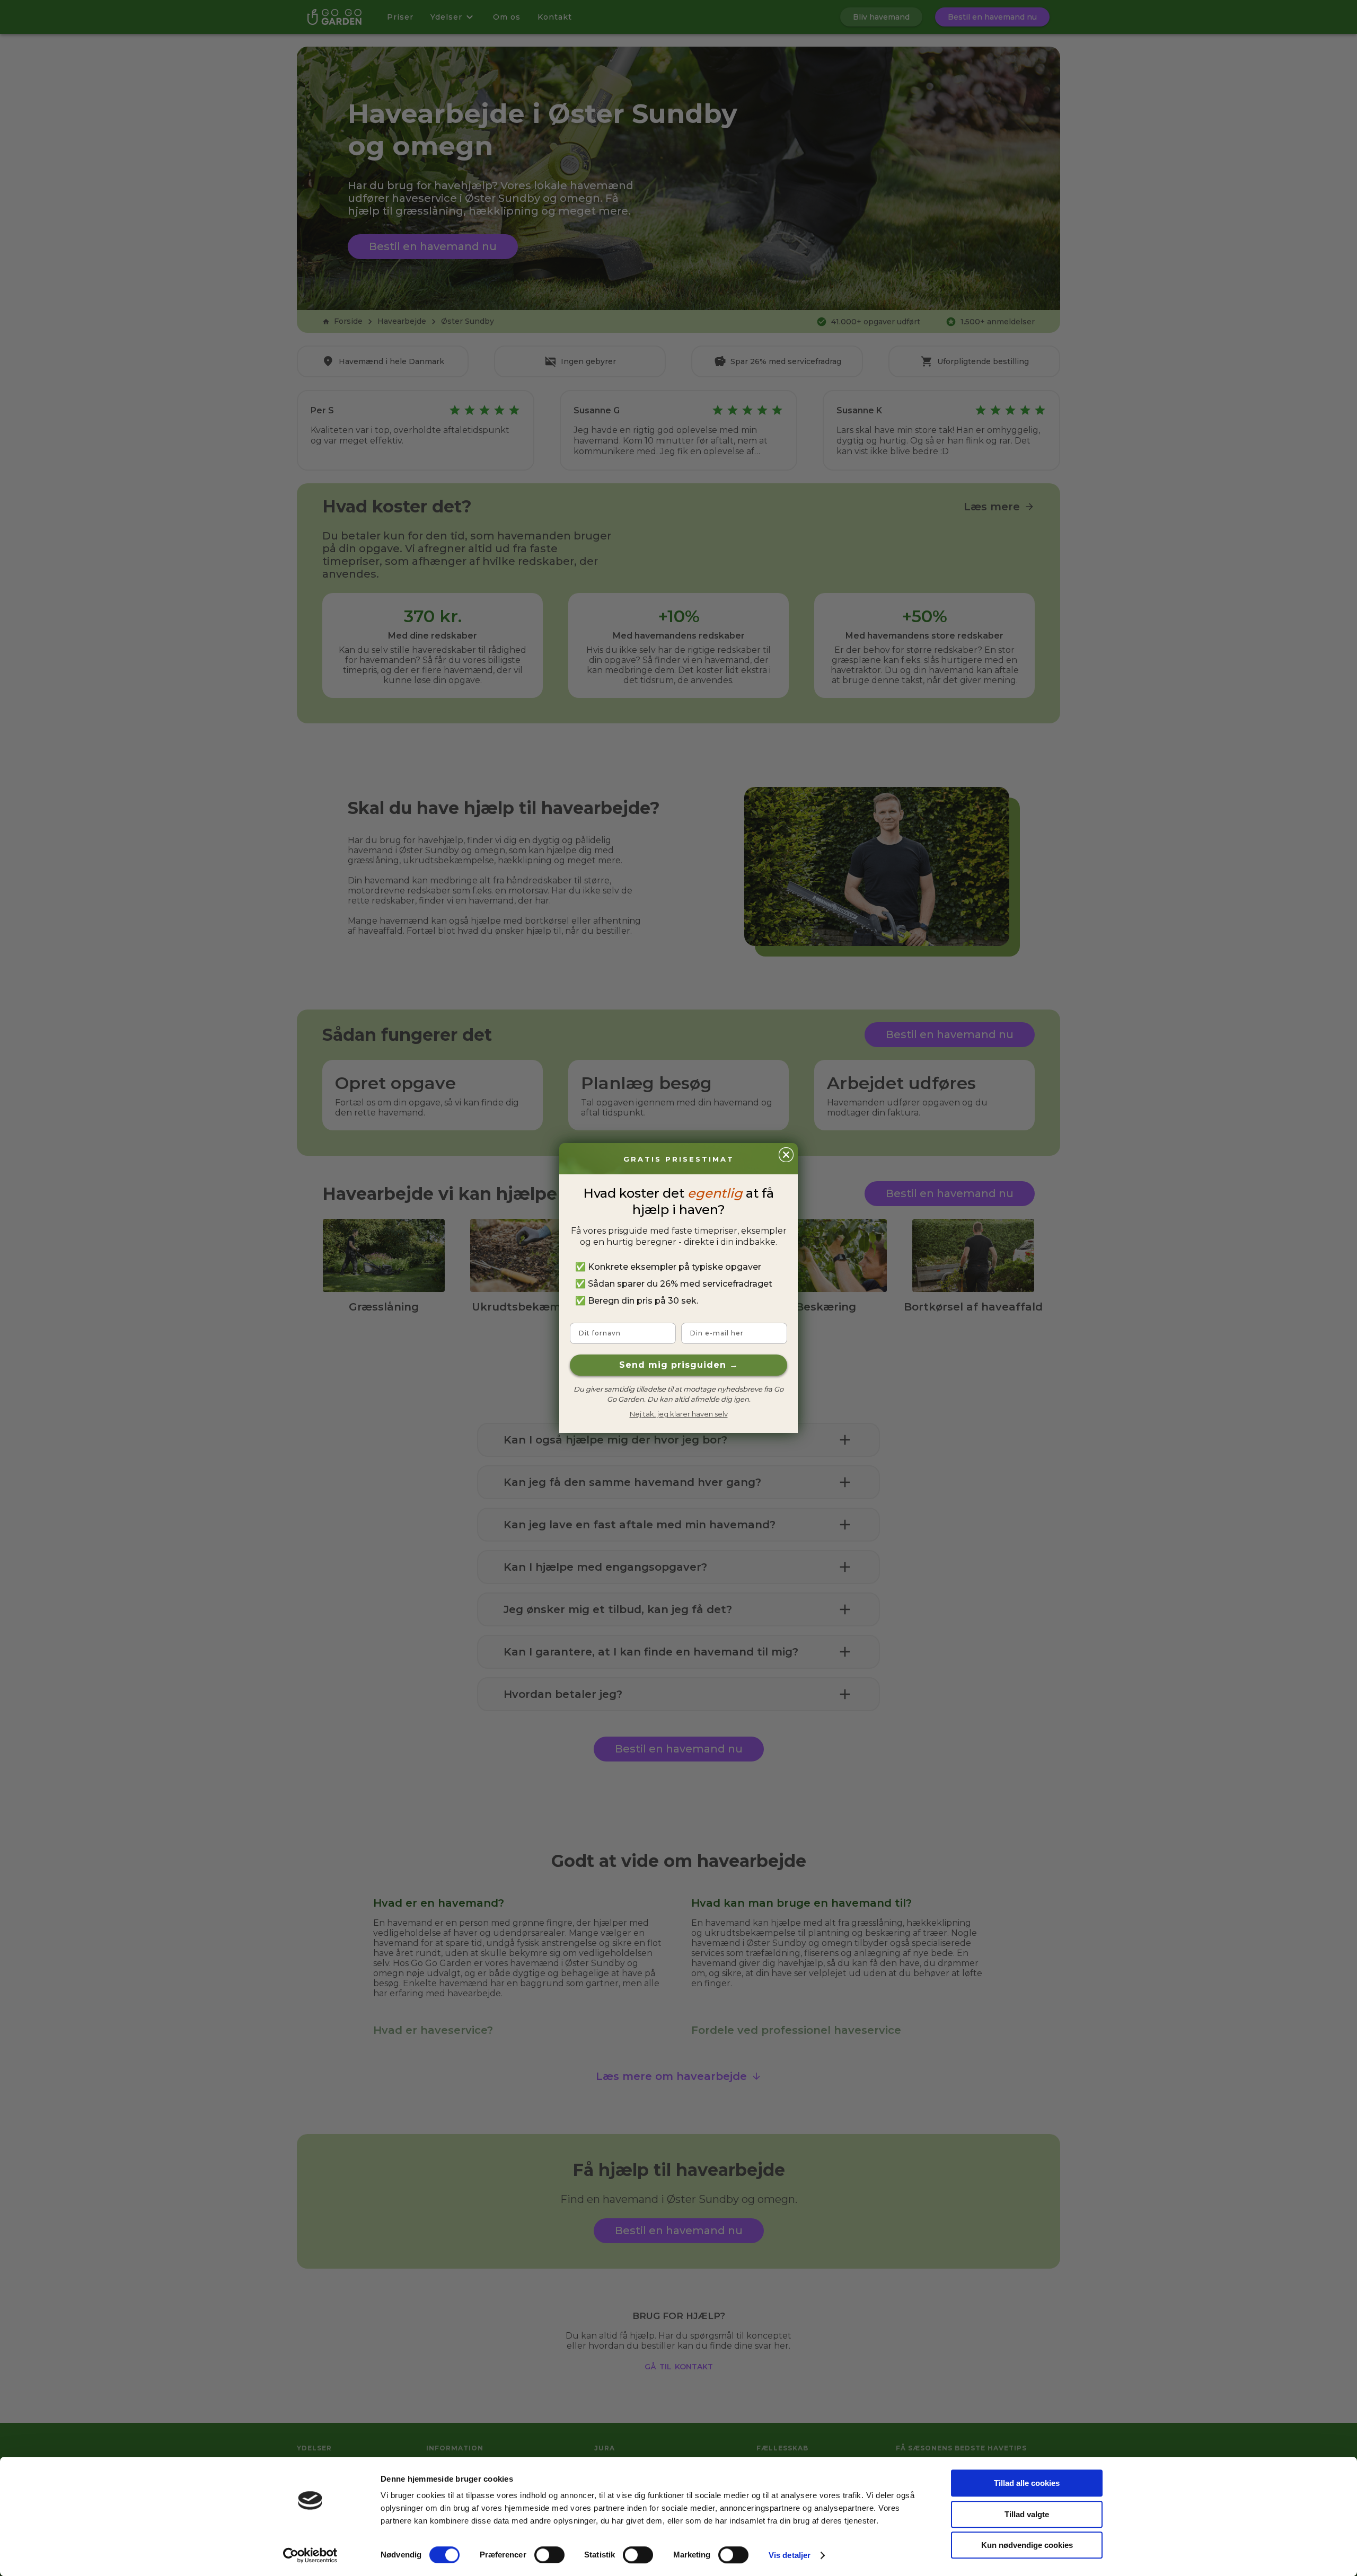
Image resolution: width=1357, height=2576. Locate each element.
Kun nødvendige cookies (1027, 2545)
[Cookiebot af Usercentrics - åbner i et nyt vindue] (310, 2555)
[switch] (549, 2555)
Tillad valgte (1027, 2514)
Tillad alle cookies (1027, 2483)
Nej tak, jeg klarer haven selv (679, 1414)
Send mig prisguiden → (679, 1365)
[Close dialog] (786, 1155)
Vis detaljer (790, 2555)
